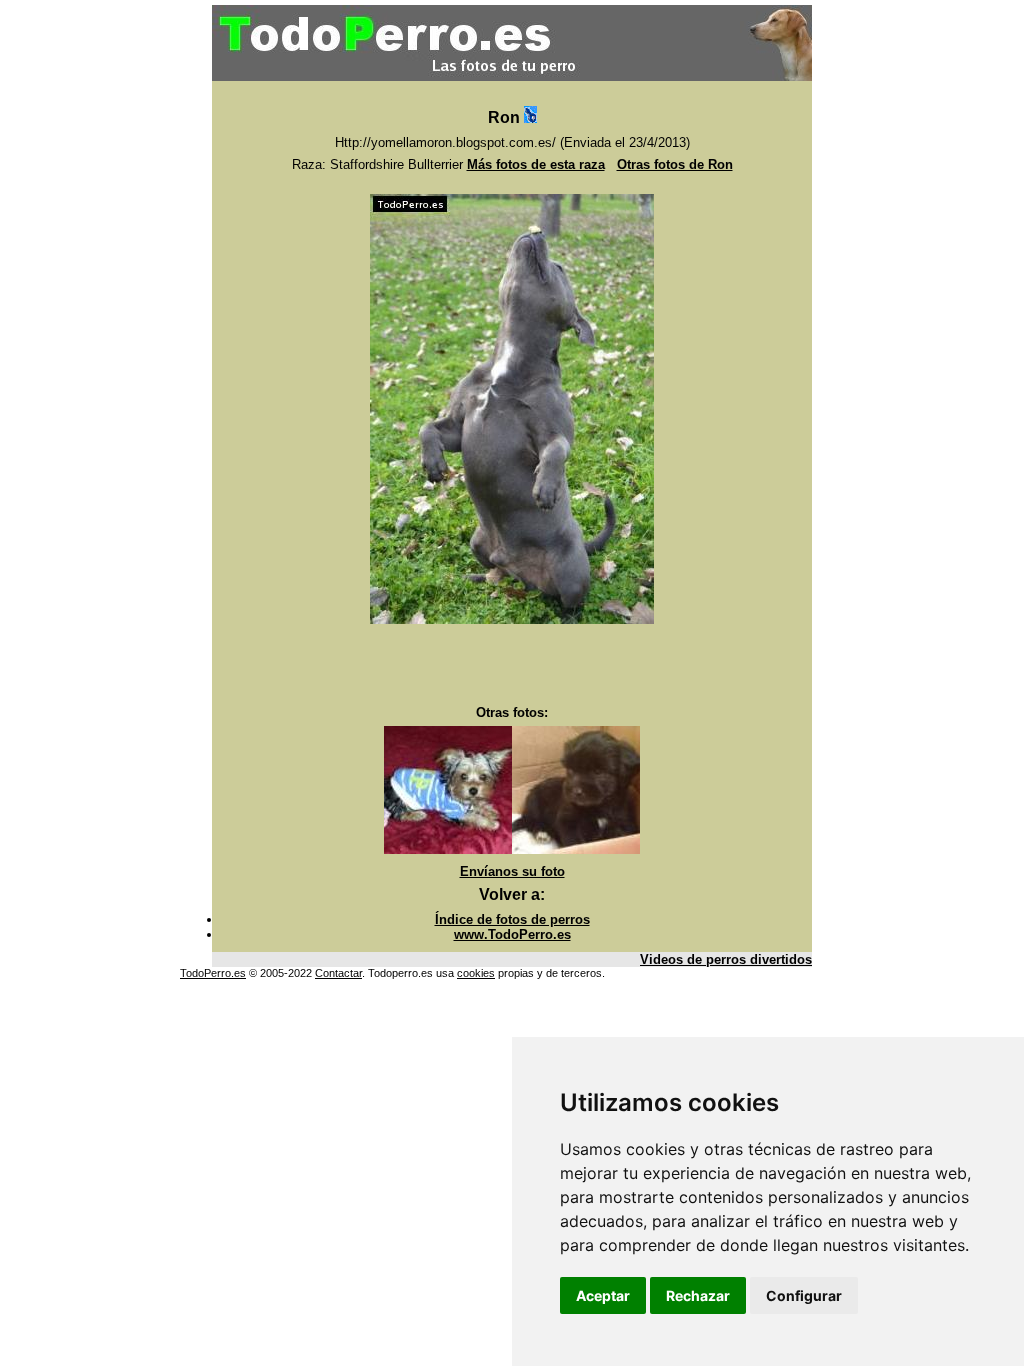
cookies (476, 973)
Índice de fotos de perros (512, 919)
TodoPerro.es (213, 973)
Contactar (338, 973)
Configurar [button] (804, 1295)
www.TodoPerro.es (512, 934)
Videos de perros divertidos (726, 959)
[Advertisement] (512, 665)
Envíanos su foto (512, 871)
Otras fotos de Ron (675, 164)
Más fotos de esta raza (536, 164)
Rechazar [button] (698, 1295)
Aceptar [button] (603, 1295)
